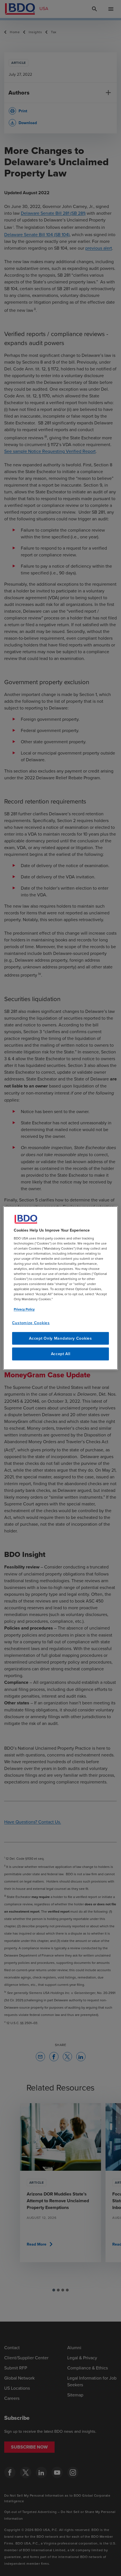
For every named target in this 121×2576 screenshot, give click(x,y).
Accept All (61, 1354)
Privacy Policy (24, 1309)
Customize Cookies (31, 1323)
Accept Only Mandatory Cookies (60, 1338)
